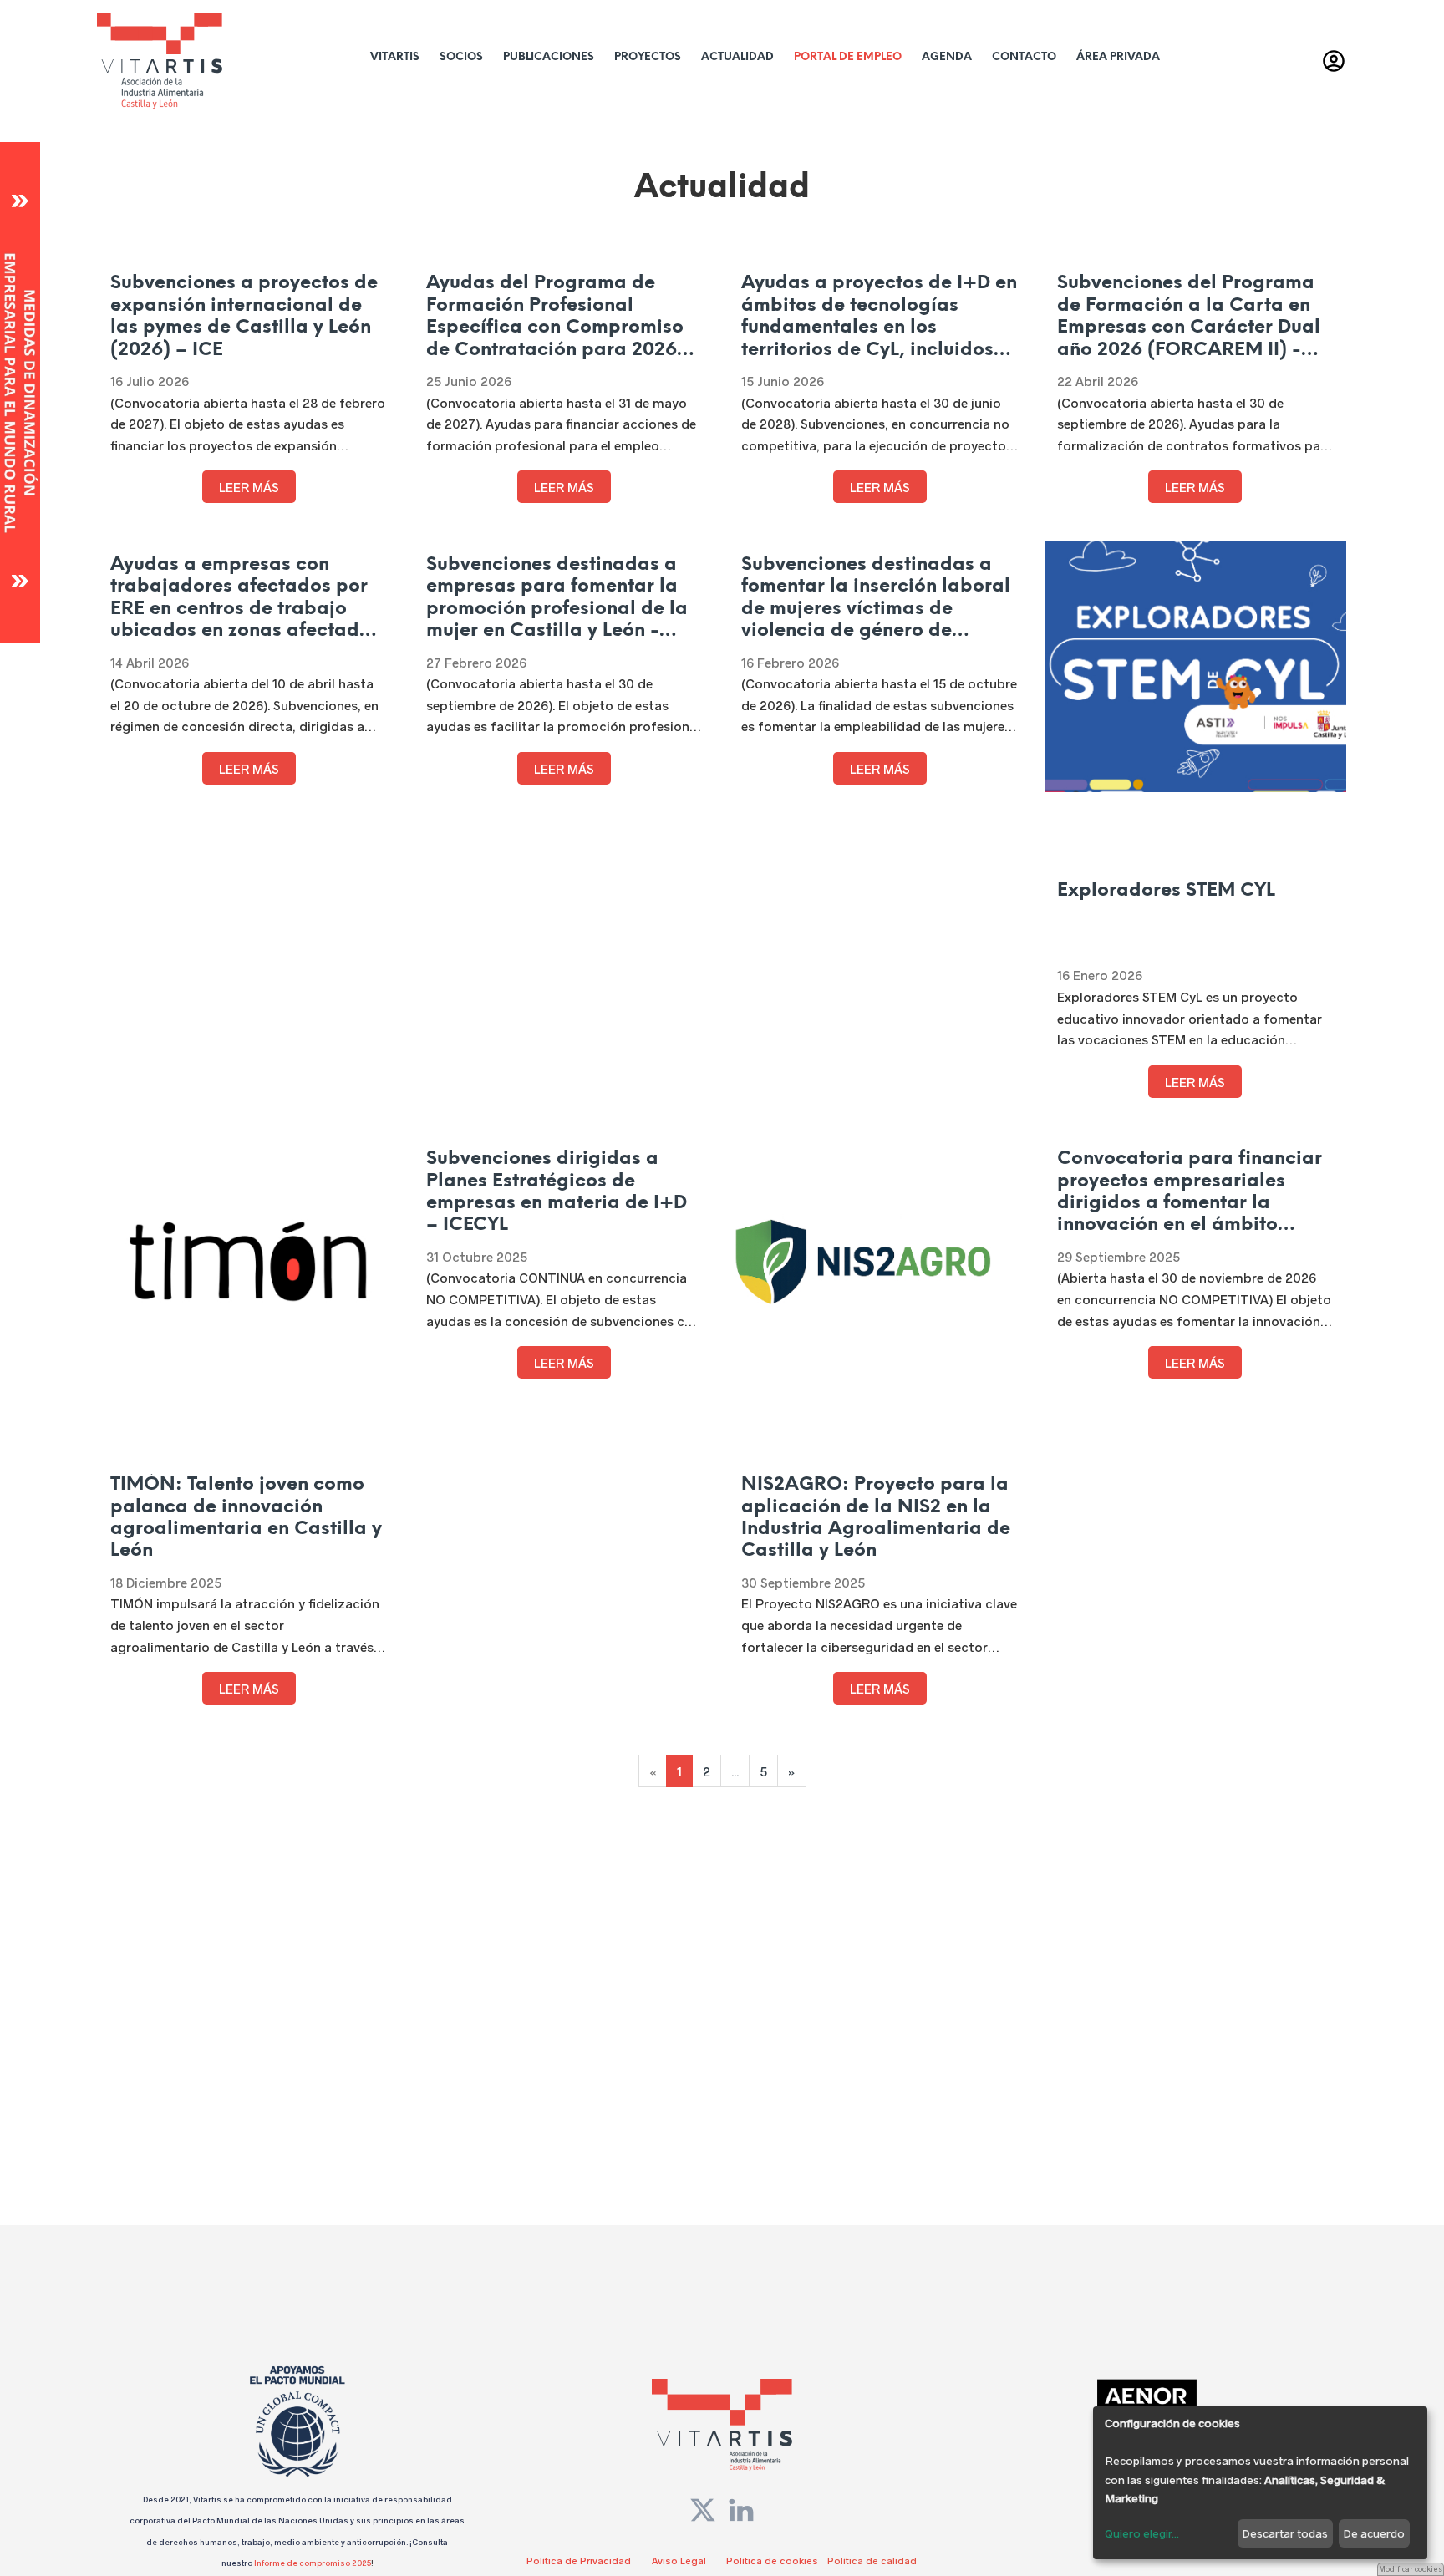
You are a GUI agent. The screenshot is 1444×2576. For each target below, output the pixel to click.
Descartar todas (1285, 2533)
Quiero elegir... (1142, 2533)
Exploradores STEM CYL (1166, 891)
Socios (461, 57)
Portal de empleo (848, 57)
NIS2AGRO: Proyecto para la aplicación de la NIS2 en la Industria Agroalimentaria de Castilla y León (876, 1518)
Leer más (249, 487)
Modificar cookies (1411, 2569)
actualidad (737, 57)
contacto (1024, 57)
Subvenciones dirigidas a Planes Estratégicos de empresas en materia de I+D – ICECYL (557, 1192)
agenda (947, 57)
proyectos (648, 57)
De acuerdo (1374, 2533)
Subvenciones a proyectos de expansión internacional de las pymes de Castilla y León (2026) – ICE (244, 316)
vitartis (395, 57)
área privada (1118, 57)
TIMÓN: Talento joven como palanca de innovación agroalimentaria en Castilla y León (246, 1518)
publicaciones (549, 57)
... (735, 1771)
